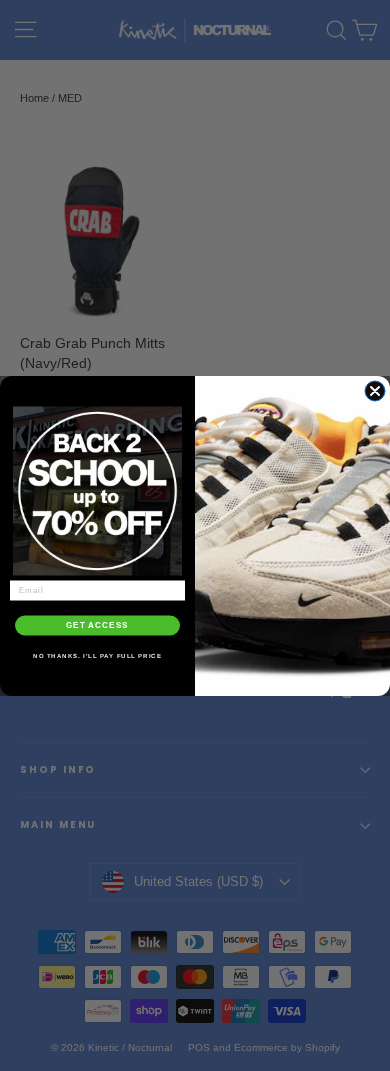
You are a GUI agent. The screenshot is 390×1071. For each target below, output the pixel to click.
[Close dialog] (375, 391)
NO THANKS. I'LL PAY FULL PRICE (97, 655)
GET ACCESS (97, 625)
